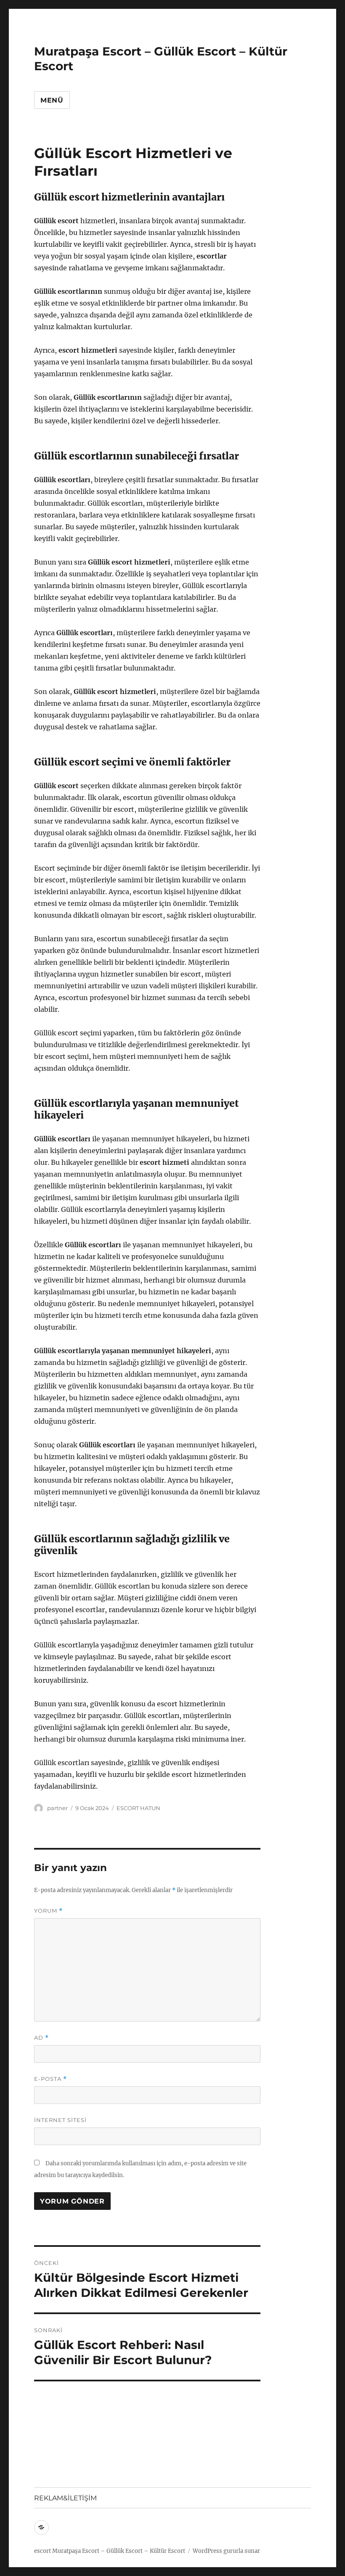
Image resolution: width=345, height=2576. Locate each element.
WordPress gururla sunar (226, 2551)
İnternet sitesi (60, 2120)
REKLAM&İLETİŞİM (65, 2498)
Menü (52, 100)
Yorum (48, 1911)
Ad (41, 2038)
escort (42, 2551)
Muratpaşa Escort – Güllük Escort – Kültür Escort (119, 2551)
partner (57, 1808)
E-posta (50, 2079)
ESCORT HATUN (138, 1808)
